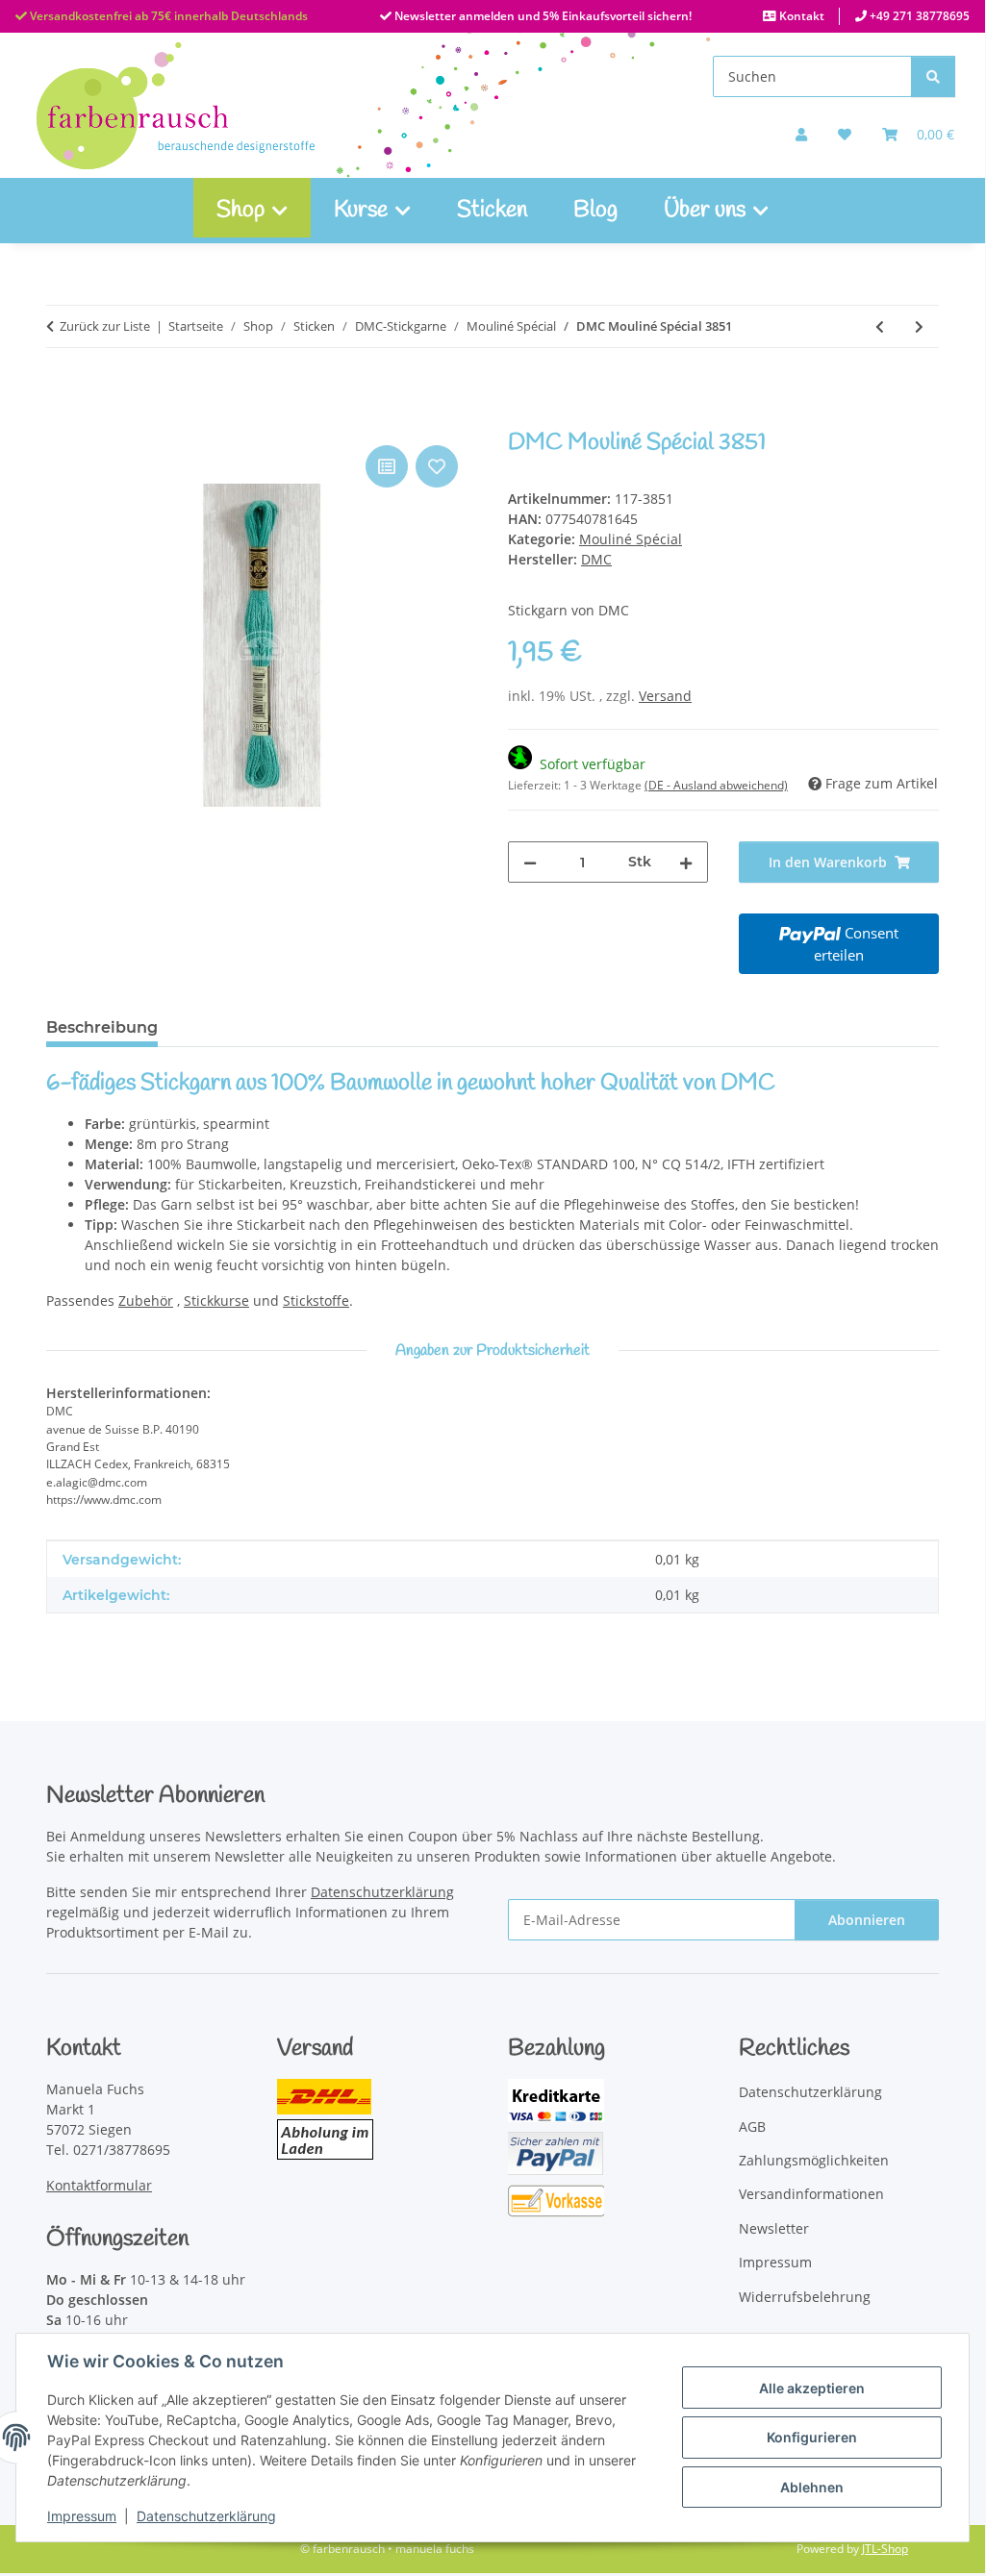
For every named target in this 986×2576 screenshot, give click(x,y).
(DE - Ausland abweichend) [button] (716, 785)
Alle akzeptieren (812, 2388)
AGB (752, 2126)
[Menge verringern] (530, 862)
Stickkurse (216, 1301)
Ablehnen (812, 2487)
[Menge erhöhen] (686, 862)
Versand (665, 696)
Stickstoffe (316, 1301)
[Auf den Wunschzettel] (437, 466)
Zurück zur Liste (105, 326)
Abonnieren (867, 1920)
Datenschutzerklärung (206, 2516)
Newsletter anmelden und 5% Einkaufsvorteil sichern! (542, 16)
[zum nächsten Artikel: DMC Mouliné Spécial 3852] (919, 326)
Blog (595, 211)
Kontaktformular (99, 2185)
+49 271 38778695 (918, 16)
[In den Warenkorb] (62, 419)
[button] (801, 134)
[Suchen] (933, 76)
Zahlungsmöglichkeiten (814, 2160)
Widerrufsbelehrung (805, 2297)
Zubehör (146, 1301)
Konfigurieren (812, 2437)
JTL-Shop (885, 2549)
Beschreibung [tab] (102, 1027)
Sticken (492, 211)
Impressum (82, 2516)
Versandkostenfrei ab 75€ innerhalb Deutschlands (167, 16)
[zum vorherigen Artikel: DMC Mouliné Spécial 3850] (880, 326)
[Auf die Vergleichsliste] (387, 466)
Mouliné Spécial (631, 539)
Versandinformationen (811, 2194)
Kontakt (800, 16)
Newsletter (774, 2228)
